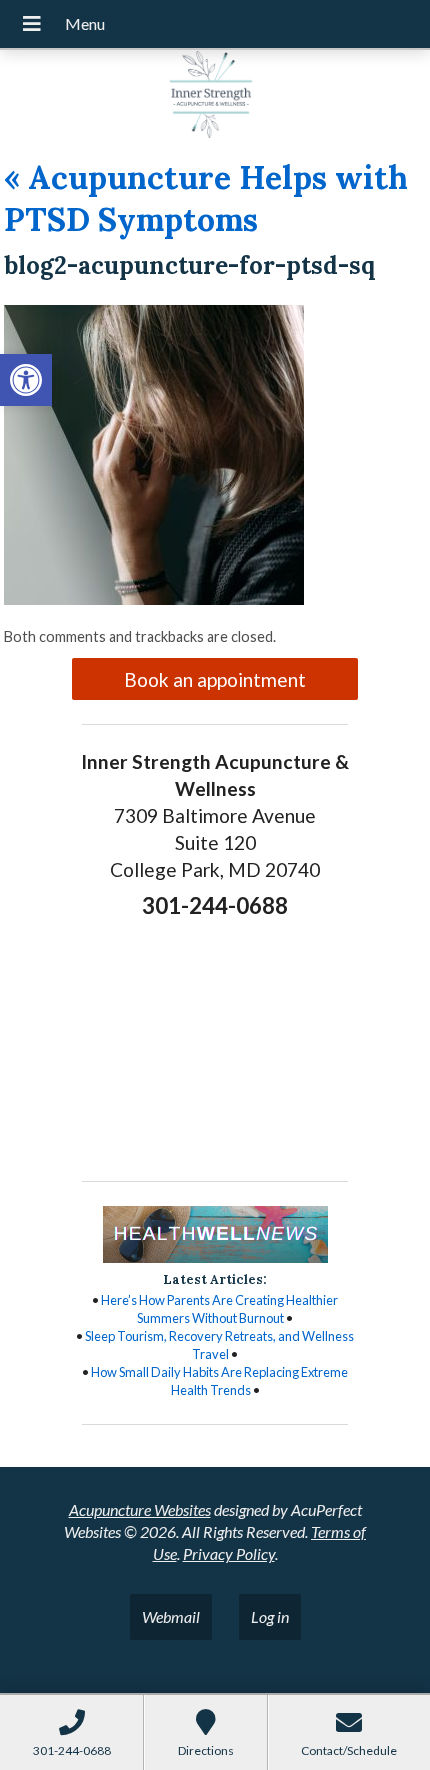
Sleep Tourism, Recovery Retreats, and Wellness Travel (219, 1345)
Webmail (171, 1616)
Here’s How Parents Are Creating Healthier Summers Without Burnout (219, 1309)
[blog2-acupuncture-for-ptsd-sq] (154, 598)
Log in (270, 1616)
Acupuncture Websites (140, 1509)
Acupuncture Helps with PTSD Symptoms (206, 198)
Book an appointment (215, 679)
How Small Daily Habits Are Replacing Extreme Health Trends (219, 1381)
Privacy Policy (229, 1553)
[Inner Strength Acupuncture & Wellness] (215, 97)
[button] (26, 380)
